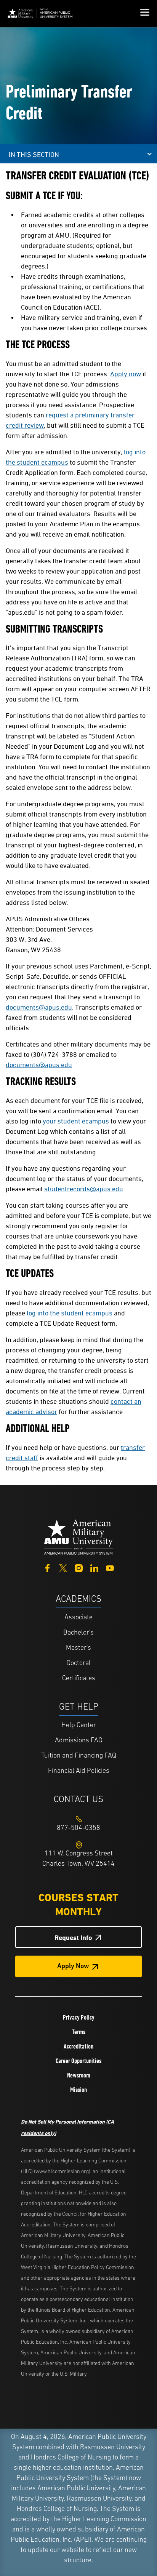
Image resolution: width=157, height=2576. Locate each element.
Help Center (79, 1726)
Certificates (79, 1679)
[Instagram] (79, 1567)
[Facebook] (47, 1567)
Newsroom (79, 2075)
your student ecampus (76, 1121)
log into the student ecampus (70, 1313)
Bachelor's (78, 1633)
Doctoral (78, 1664)
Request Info (73, 1938)
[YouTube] (110, 1567)
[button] (145, 13)
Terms (79, 2032)
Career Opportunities (78, 2061)
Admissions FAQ (79, 1741)
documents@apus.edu (39, 1007)
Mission (78, 2090)
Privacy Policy (79, 2017)
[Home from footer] (78, 1536)
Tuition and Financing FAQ (79, 1756)
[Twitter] (63, 1567)
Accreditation (78, 2046)
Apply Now (73, 1967)
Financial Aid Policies (79, 1771)
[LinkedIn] (94, 1567)
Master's (78, 1648)
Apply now (126, 374)
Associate (78, 1618)
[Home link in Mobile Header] (40, 14)
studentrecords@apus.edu (84, 1189)
